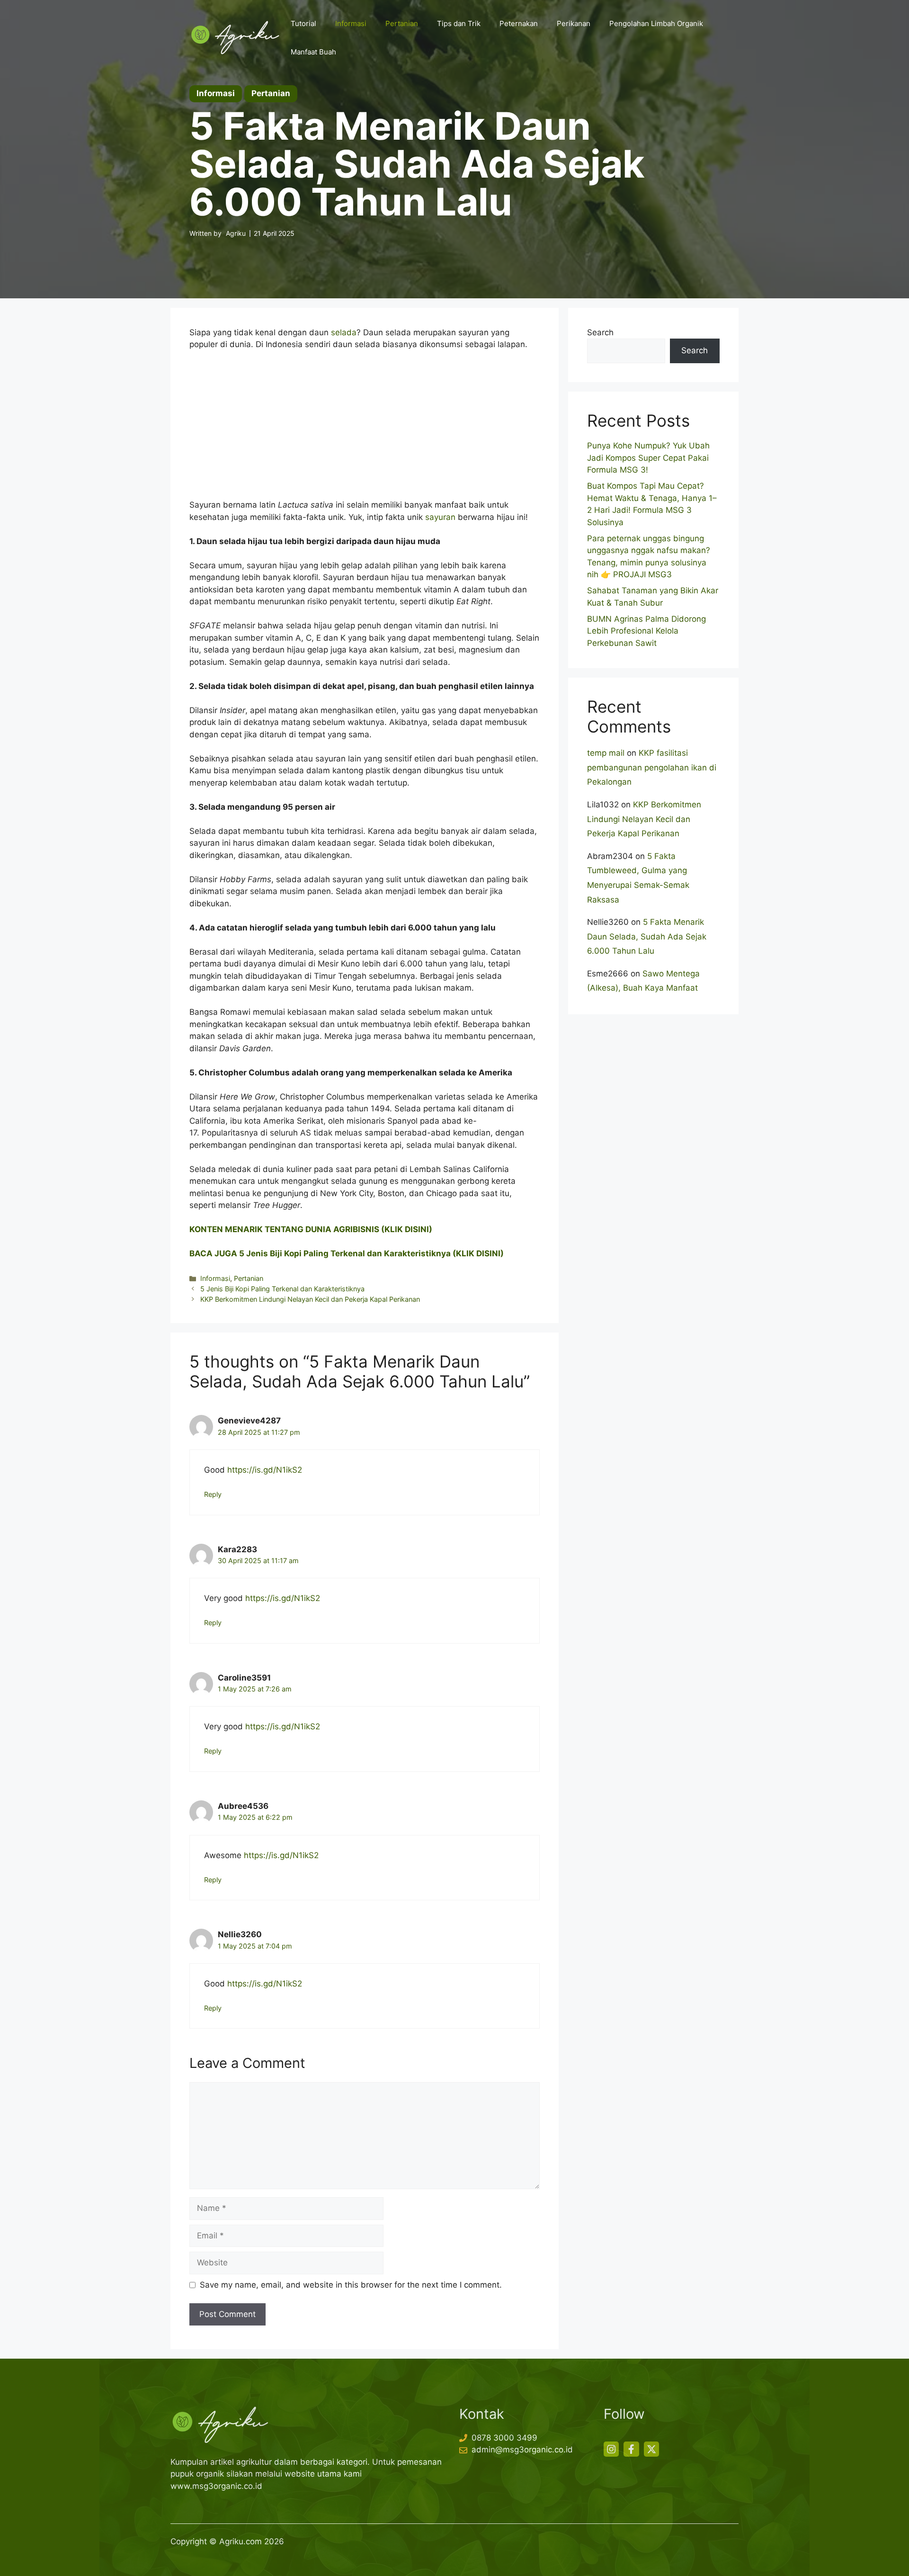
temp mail (606, 753)
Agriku (236, 233)
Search (600, 332)
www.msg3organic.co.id (216, 2486)
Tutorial (303, 23)
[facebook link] (631, 2449)
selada (344, 332)
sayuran (440, 517)
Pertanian (402, 23)
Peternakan (519, 23)
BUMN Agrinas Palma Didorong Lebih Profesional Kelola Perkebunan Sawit (646, 631)
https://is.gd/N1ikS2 (265, 1470)
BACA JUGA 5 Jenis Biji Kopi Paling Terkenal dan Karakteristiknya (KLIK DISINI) (347, 1253)
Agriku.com (241, 2541)
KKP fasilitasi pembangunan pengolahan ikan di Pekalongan (652, 767)
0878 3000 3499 (504, 2438)
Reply (213, 1494)
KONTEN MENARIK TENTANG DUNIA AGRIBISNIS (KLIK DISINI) (311, 1229)
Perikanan (574, 23)
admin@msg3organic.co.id (522, 2450)
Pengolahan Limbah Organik (656, 23)
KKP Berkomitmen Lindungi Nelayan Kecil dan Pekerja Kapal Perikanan (310, 1299)
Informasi (351, 23)
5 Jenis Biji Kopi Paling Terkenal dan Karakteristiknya (282, 1289)
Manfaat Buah (313, 52)
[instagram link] (611, 2449)
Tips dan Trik (459, 23)
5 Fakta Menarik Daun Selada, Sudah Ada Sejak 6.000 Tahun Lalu (647, 936)
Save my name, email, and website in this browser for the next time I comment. (351, 2285)
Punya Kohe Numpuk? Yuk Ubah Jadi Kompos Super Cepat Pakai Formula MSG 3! (648, 458)
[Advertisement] (365, 429)
